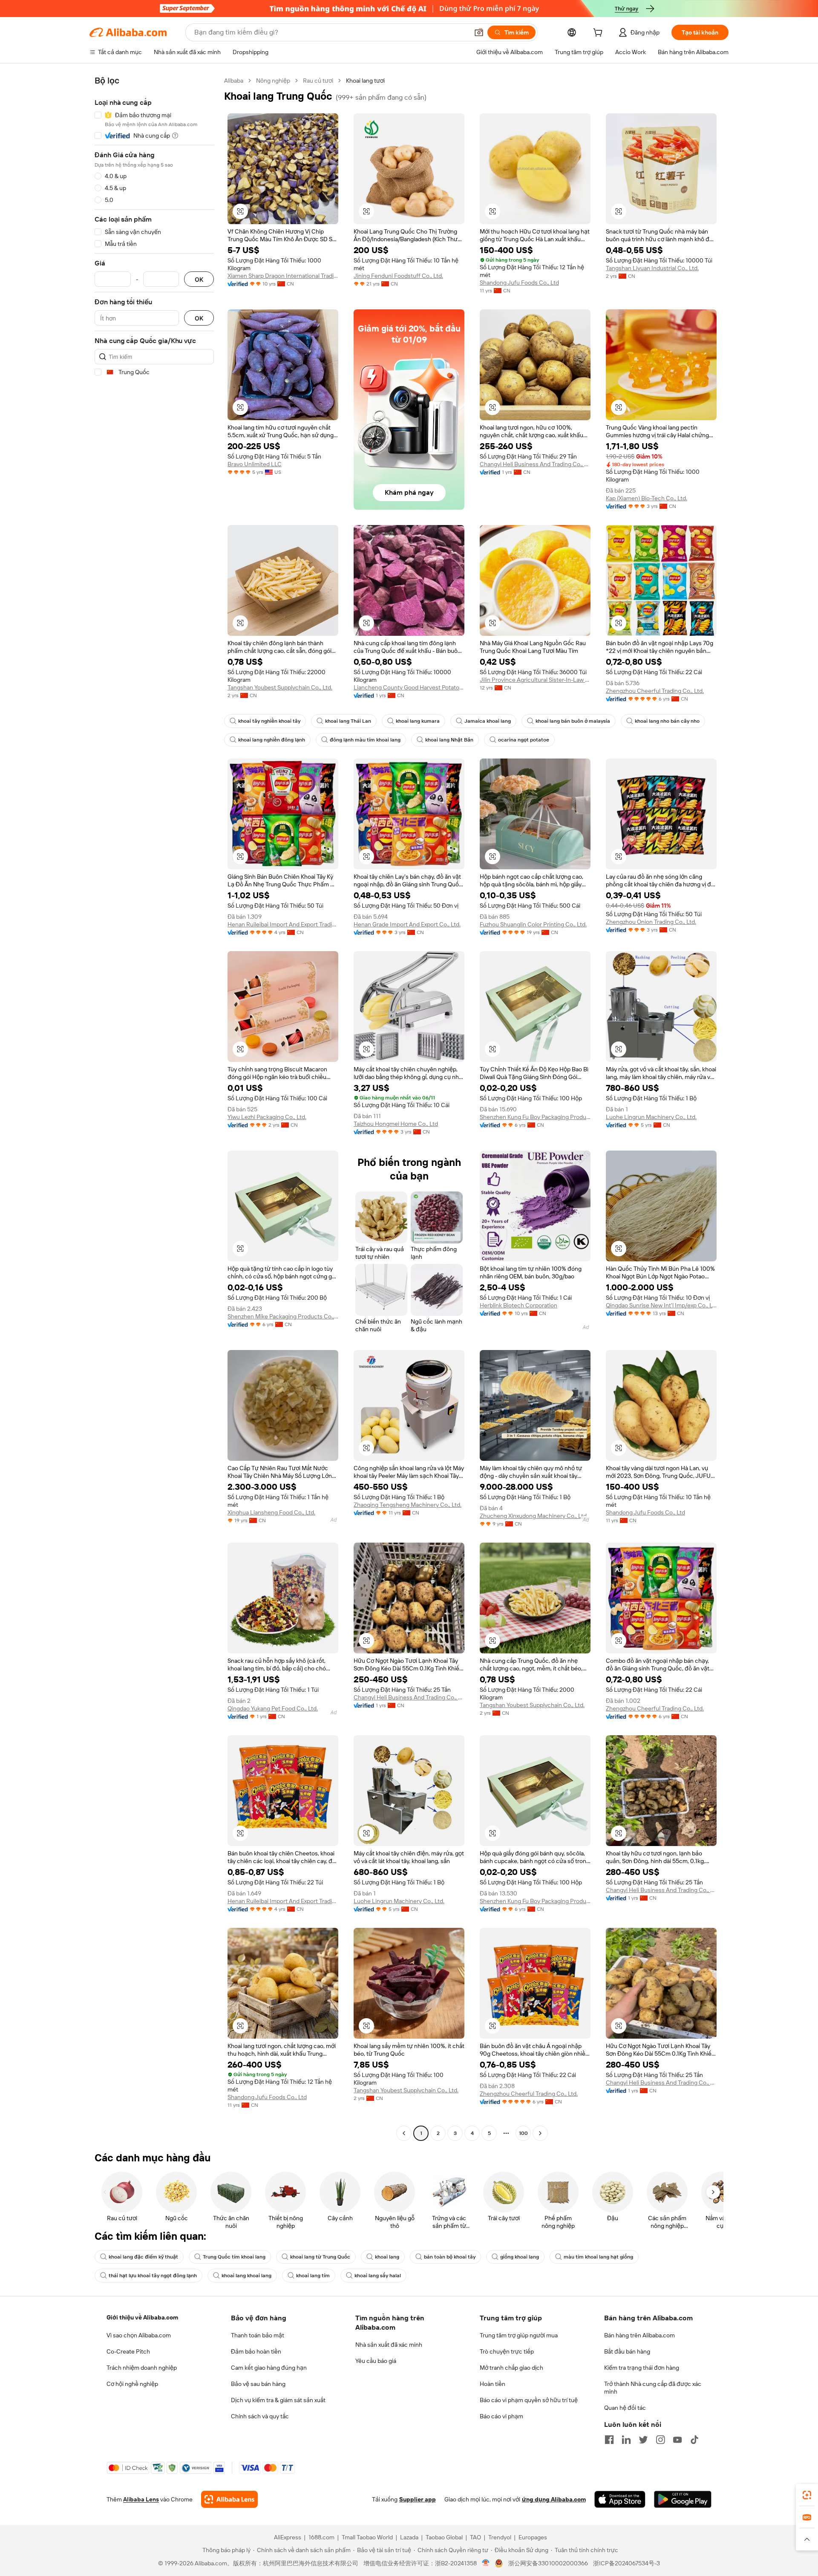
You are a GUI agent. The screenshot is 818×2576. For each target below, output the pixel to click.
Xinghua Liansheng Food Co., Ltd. (271, 1512)
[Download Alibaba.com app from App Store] (620, 2499)
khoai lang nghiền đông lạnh (272, 740)
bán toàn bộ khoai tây (450, 2257)
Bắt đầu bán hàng (627, 2351)
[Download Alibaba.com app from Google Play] (683, 2499)
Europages (533, 2537)
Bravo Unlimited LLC (255, 464)
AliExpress (288, 2537)
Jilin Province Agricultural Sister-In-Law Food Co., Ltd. (535, 680)
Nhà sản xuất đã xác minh (389, 2345)
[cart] (599, 34)
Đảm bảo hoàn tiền (256, 2351)
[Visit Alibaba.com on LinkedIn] (626, 2440)
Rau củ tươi (318, 81)
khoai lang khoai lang (246, 2276)
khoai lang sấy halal (378, 2276)
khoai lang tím (313, 2276)
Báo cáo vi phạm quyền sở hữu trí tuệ (529, 2400)
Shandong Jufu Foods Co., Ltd (519, 283)
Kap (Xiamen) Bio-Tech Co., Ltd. (647, 498)
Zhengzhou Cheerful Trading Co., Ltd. (655, 691)
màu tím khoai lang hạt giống (598, 2257)
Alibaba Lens (141, 2499)
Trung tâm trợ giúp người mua (519, 2335)
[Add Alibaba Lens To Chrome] (229, 2499)
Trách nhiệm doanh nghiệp (142, 2368)
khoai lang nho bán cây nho (667, 721)
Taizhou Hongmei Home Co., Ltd (396, 1124)
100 (523, 2133)
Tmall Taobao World (367, 2537)
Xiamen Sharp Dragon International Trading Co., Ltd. (283, 276)
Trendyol (500, 2537)
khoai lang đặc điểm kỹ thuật (143, 2257)
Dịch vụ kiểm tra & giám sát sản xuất (278, 2400)
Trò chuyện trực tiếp (507, 2351)
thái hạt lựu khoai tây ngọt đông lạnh (153, 2276)
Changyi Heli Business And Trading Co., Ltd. (535, 464)
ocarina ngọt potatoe (524, 740)
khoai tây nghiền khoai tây (269, 721)
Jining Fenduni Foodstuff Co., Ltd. (398, 276)
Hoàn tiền (493, 2384)
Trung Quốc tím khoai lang (234, 2257)
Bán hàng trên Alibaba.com (639, 2335)
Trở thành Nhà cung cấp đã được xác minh (653, 2388)
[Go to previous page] (404, 2133)
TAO (475, 2537)
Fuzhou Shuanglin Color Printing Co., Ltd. (533, 924)
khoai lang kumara (418, 721)
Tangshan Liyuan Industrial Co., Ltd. (652, 268)
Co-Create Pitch (128, 2351)
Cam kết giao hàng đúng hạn (269, 2368)
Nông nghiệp (273, 81)
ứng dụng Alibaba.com (554, 2499)
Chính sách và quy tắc (260, 2416)
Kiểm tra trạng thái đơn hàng (642, 2368)
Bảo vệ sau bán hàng (258, 2384)
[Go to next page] (540, 2133)
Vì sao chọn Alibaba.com (139, 2335)
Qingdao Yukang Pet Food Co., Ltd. (273, 1708)
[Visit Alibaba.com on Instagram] (660, 2440)
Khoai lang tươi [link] (365, 81)
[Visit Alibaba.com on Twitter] (643, 2440)
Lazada (409, 2537)
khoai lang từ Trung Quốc (320, 2257)
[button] (479, 32)
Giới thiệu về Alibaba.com (142, 2317)
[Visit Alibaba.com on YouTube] (677, 2440)
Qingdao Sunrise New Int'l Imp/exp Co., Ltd (661, 1305)
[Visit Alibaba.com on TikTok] (694, 2440)
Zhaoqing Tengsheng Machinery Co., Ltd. (408, 1505)
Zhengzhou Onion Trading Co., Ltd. (651, 922)
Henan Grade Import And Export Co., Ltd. (407, 924)
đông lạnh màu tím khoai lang (365, 740)
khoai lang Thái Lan (348, 721)
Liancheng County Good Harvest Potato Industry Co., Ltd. (409, 687)
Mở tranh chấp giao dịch (511, 2368)
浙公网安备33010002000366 (548, 2563)
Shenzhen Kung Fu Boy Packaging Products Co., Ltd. (535, 1117)
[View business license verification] (486, 2563)
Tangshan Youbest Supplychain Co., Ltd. (280, 687)
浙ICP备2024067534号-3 (626, 2563)
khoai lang (387, 2257)
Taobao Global (444, 2537)
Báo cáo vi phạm (501, 2416)
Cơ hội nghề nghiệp (132, 2384)
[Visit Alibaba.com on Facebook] (609, 2440)
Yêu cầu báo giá (376, 2361)
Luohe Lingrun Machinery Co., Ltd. (651, 1117)
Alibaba (234, 81)
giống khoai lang (520, 2257)
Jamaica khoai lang (488, 721)
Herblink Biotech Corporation (518, 1305)
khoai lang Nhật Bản (449, 740)
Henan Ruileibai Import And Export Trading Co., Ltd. (283, 924)
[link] (807, 2495)
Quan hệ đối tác (625, 2408)
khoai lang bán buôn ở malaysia (573, 721)
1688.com (321, 2537)
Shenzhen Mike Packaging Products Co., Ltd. (283, 1316)
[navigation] (154, 1108)
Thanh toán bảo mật (258, 2335)
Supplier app (418, 2499)
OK (199, 279)
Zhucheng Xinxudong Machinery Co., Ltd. (534, 1516)
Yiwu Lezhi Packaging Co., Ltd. (267, 1117)
